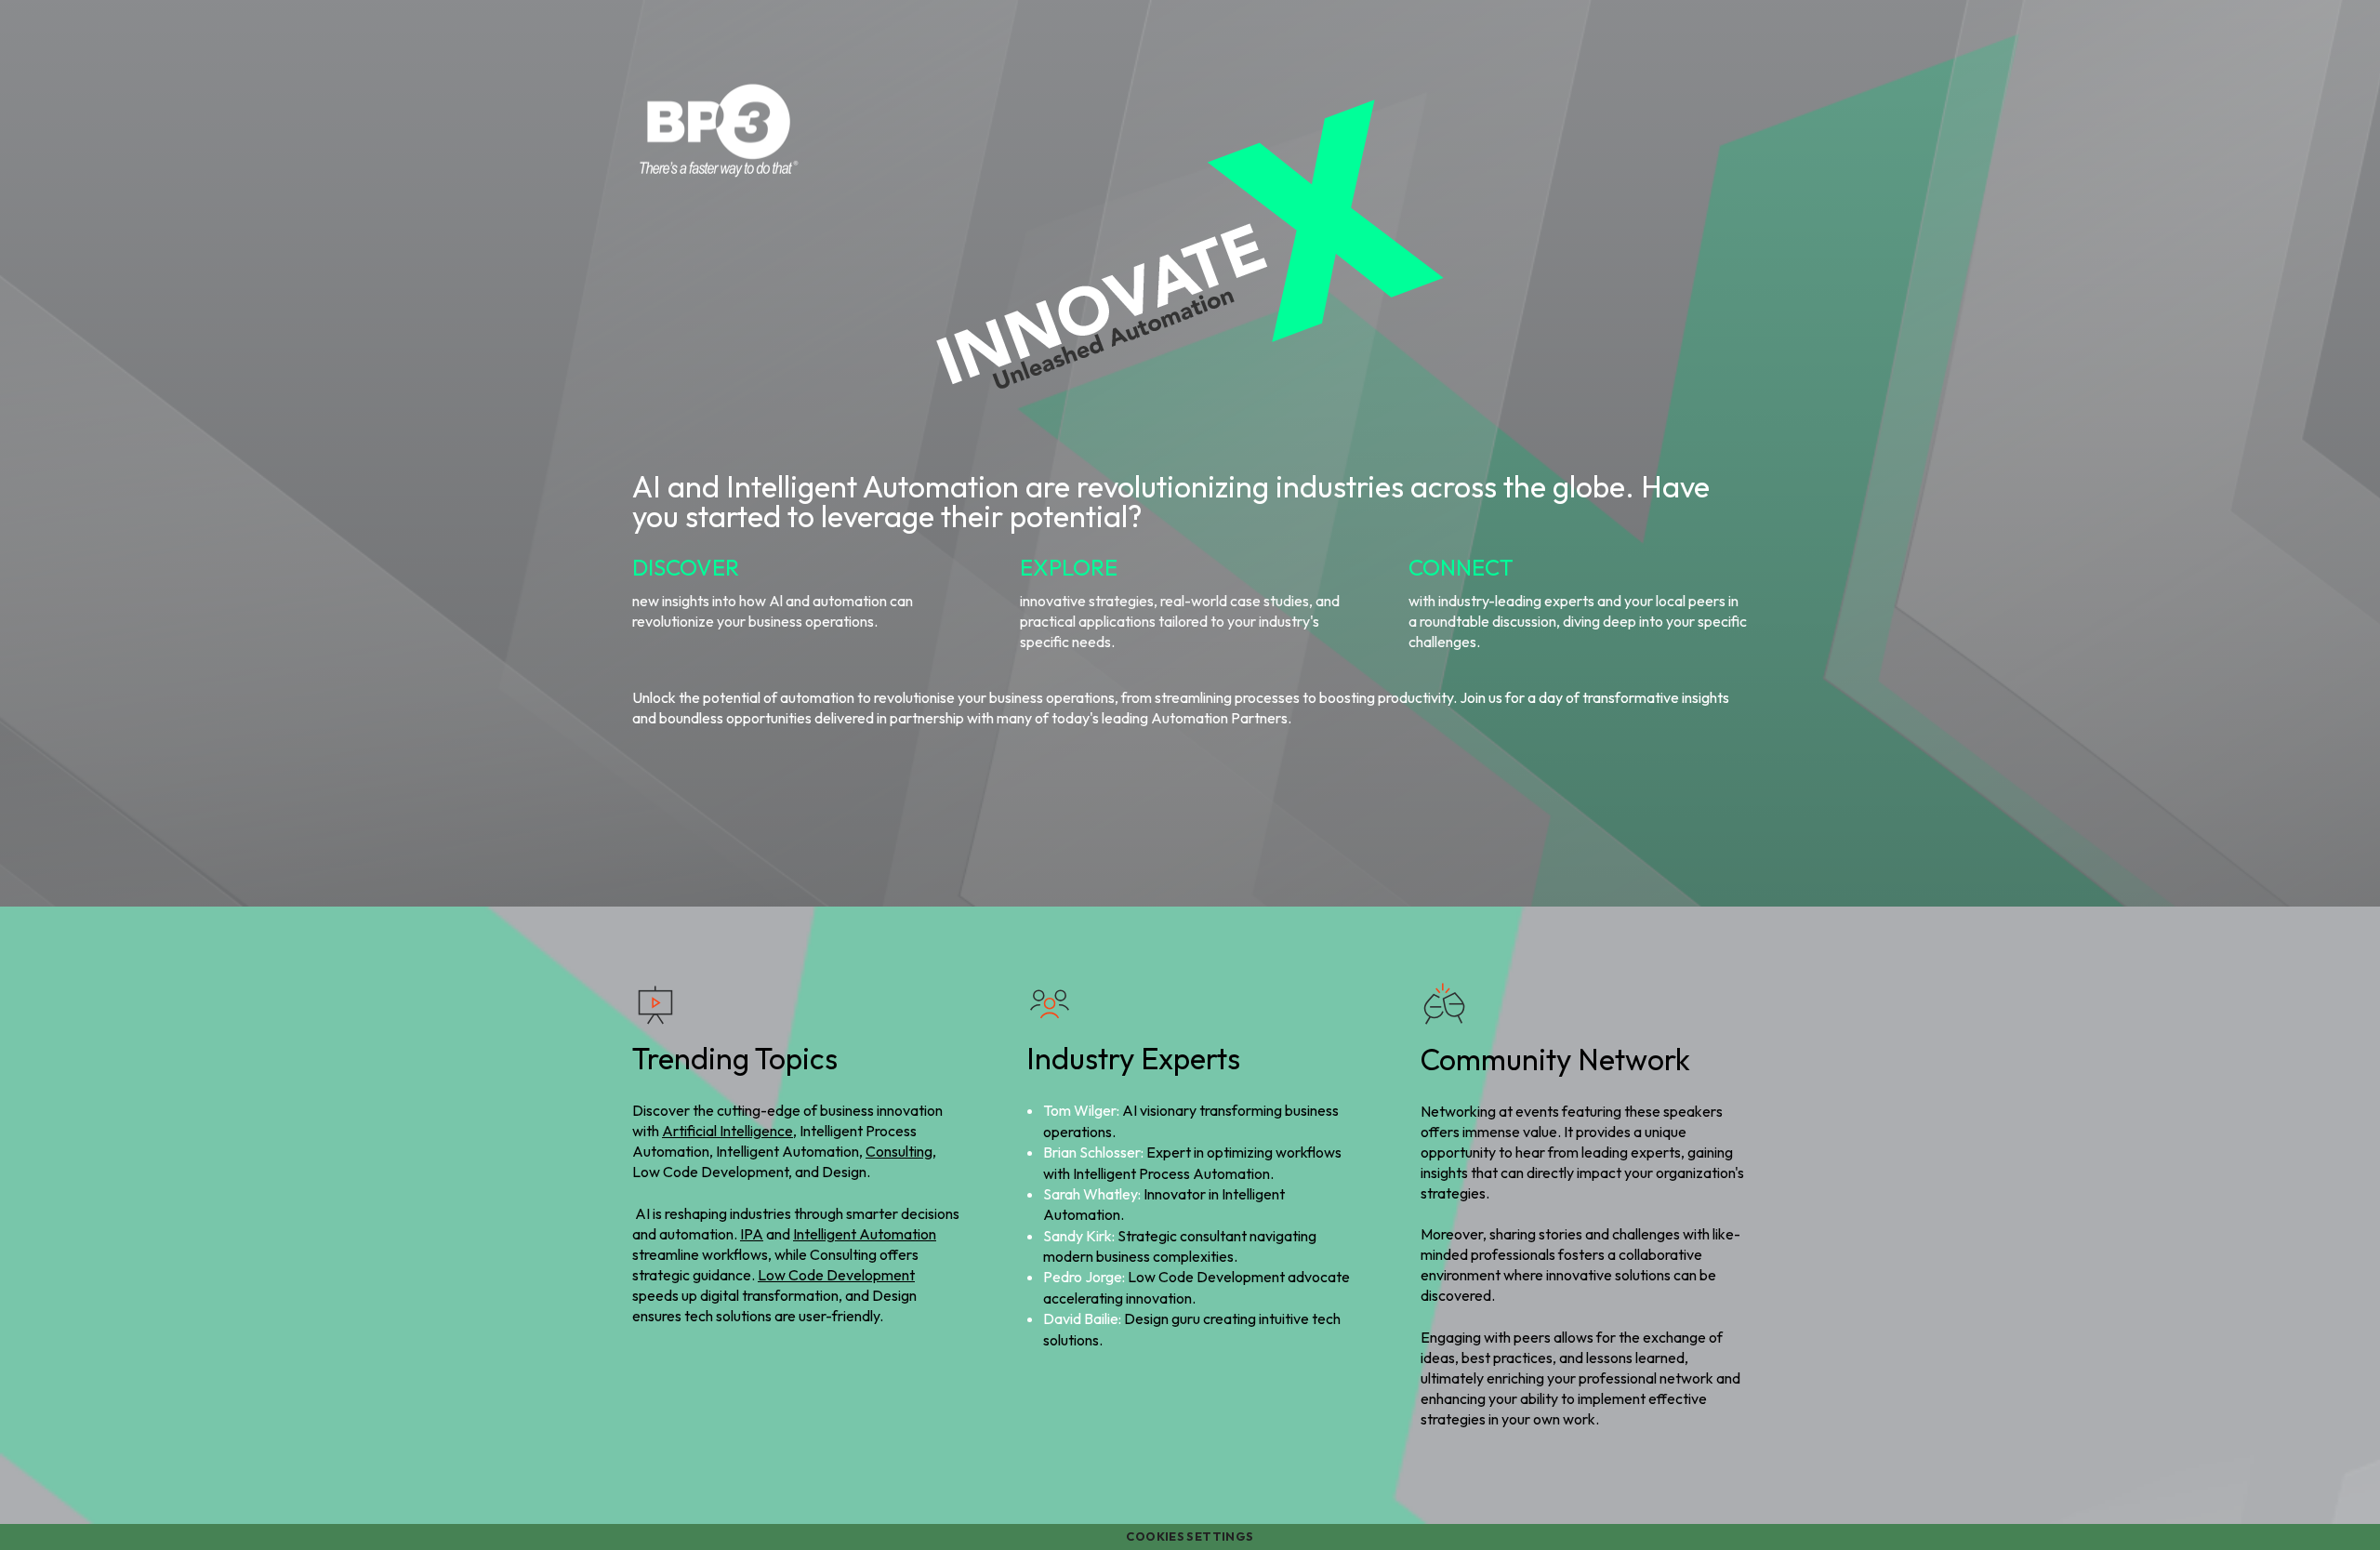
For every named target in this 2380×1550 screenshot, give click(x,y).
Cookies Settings (1190, 1536)
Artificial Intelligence (727, 1131)
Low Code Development (836, 1275)
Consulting (899, 1151)
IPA (752, 1234)
